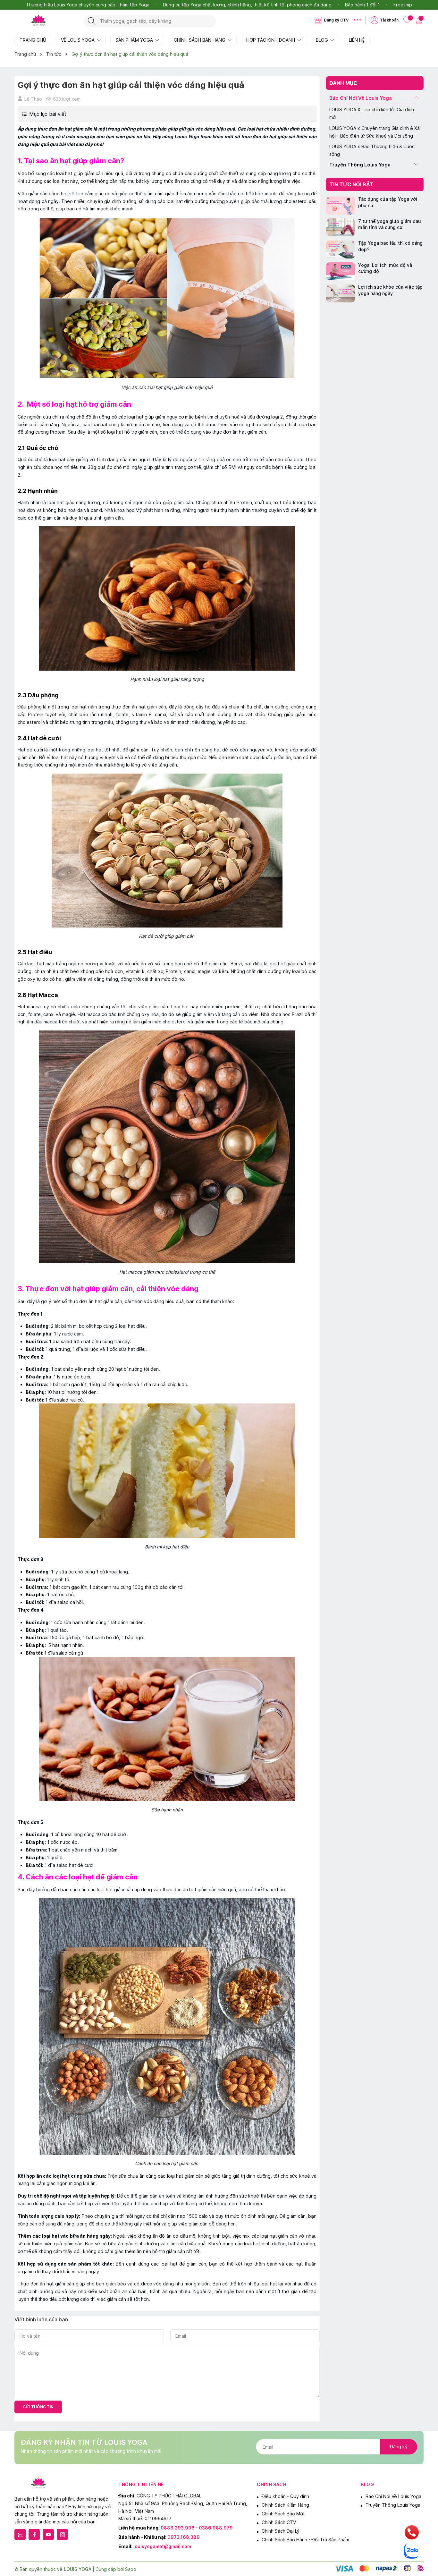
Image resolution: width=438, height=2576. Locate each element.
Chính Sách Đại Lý (281, 2531)
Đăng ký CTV (336, 20)
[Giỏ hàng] (420, 20)
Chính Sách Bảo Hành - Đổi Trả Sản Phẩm (305, 2540)
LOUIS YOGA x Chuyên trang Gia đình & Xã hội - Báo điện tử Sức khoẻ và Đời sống (375, 132)
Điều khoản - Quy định (285, 2496)
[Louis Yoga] (46, 21)
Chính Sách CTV (279, 2522)
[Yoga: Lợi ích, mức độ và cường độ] (341, 271)
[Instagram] (62, 2534)
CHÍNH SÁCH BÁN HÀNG (200, 40)
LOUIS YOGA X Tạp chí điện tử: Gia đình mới (372, 113)
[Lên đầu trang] (428, 2518)
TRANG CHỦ (33, 40)
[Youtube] (48, 2534)
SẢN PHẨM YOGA (135, 40)
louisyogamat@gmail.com (162, 2546)
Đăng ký (399, 2447)
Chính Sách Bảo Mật (283, 2514)
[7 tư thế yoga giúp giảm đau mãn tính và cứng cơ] (341, 228)
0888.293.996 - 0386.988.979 (197, 2528)
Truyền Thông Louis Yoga (360, 165)
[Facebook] (34, 2534)
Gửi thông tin (38, 2407)
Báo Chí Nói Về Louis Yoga (361, 98)
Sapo (131, 2569)
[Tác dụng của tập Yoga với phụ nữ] (341, 206)
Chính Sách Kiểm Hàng (285, 2505)
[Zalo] (20, 2534)
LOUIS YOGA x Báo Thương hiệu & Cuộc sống (372, 151)
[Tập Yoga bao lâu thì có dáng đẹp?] (341, 250)
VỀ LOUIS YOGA (78, 40)
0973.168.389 (184, 2537)
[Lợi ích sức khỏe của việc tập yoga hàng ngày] (341, 294)
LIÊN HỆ (357, 40)
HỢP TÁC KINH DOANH (271, 40)
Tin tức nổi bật (351, 184)
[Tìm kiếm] (92, 21)
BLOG (323, 40)
